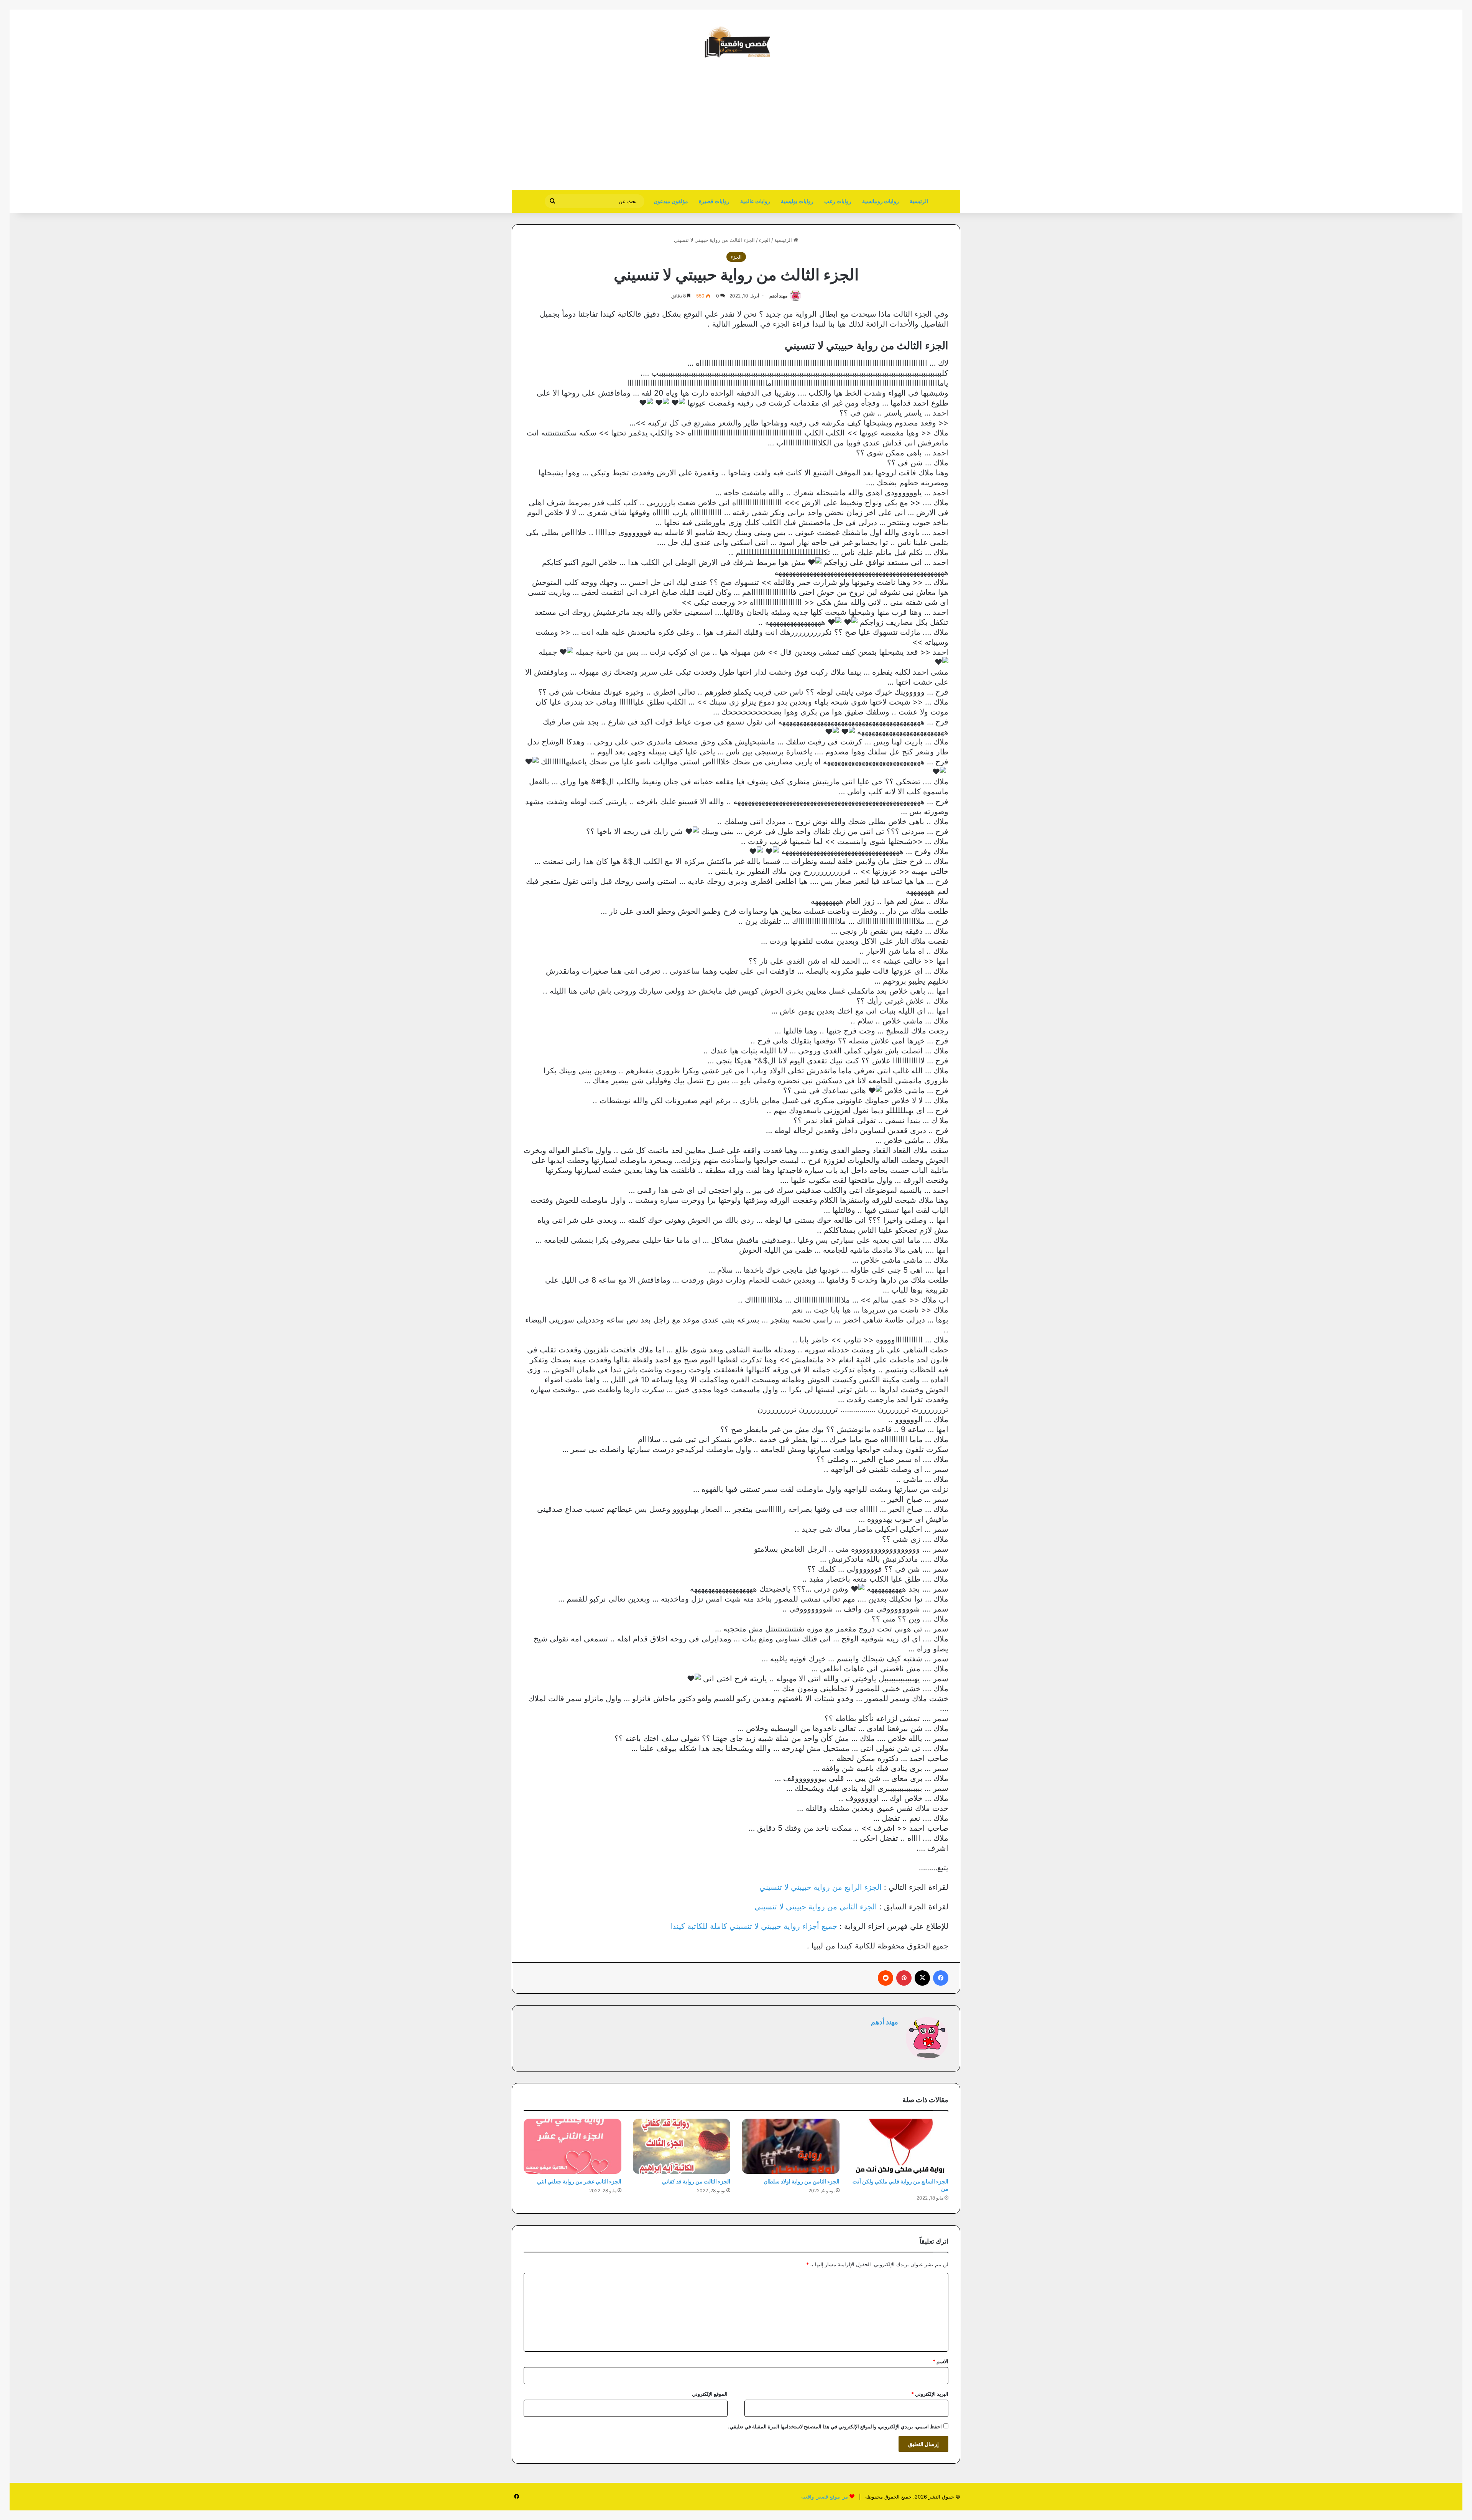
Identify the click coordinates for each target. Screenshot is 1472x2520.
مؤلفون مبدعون (671, 201)
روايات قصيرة (714, 201)
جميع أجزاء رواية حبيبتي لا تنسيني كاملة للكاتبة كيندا (754, 1926)
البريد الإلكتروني (930, 2394)
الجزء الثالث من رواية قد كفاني (696, 2181)
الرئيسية (919, 201)
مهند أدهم (778, 296)
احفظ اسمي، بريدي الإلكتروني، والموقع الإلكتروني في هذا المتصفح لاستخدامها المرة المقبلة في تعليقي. (835, 2426)
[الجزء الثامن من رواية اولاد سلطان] (791, 2146)
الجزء (765, 240)
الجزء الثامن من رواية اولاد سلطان (802, 2181)
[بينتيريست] (904, 1978)
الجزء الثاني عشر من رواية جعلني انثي (579, 2181)
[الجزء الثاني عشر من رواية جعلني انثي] (573, 2146)
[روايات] (736, 42)
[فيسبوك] (941, 1978)
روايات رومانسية (881, 201)
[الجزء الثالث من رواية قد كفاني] (682, 2146)
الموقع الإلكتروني (710, 2394)
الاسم (941, 2361)
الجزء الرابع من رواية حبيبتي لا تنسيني (821, 1887)
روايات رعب (838, 201)
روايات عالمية (755, 201)
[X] (922, 1978)
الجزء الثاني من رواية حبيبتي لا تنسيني (816, 1907)
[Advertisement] (896, 128)
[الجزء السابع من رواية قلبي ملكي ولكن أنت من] (900, 2146)
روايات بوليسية (797, 201)
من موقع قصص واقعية (825, 2497)
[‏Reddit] (886, 1978)
